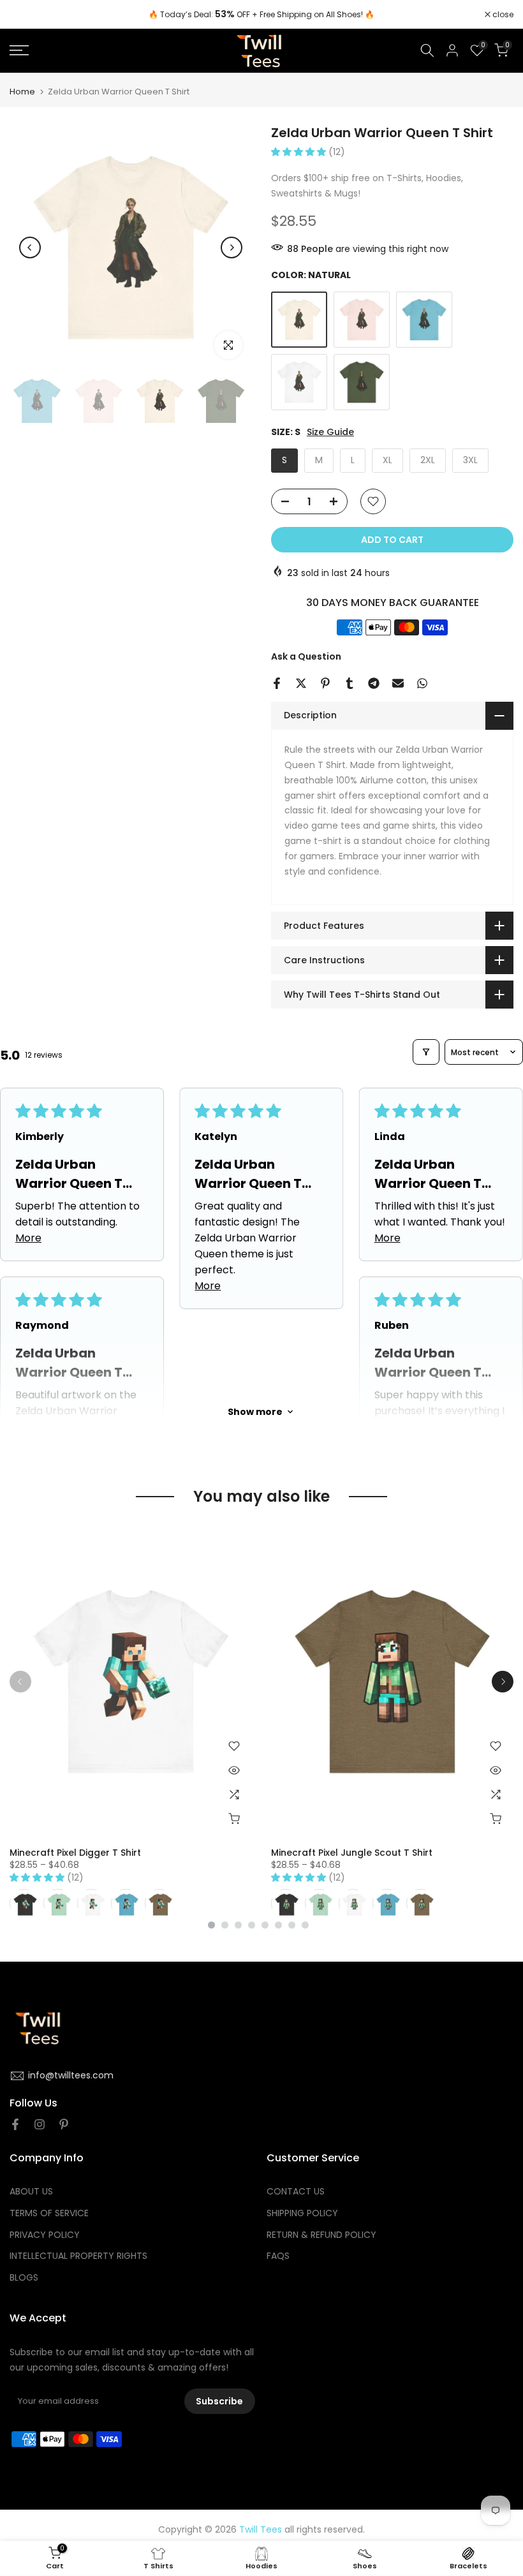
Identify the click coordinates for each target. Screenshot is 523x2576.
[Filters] (426, 1052)
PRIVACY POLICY (45, 2235)
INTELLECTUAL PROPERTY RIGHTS (78, 2256)
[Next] (232, 248)
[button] (300, 152)
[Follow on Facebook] (15, 2124)
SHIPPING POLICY (302, 2213)
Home (22, 92)
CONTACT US (296, 2192)
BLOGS (24, 2278)
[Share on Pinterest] (325, 683)
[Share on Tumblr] (350, 683)
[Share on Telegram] (374, 683)
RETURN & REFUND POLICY (321, 2235)
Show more (255, 1412)
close (27, 15)
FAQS (278, 2256)
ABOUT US (31, 2192)
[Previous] (30, 248)
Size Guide (330, 432)
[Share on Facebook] (277, 683)
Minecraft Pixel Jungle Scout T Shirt (352, 1853)
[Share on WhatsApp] (422, 683)
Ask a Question (306, 656)
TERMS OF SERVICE (49, 2213)
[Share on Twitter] (301, 683)
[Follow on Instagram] (40, 2124)
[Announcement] (261, 15)
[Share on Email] (398, 683)
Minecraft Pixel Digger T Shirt (75, 1853)
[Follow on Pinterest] (64, 2124)
